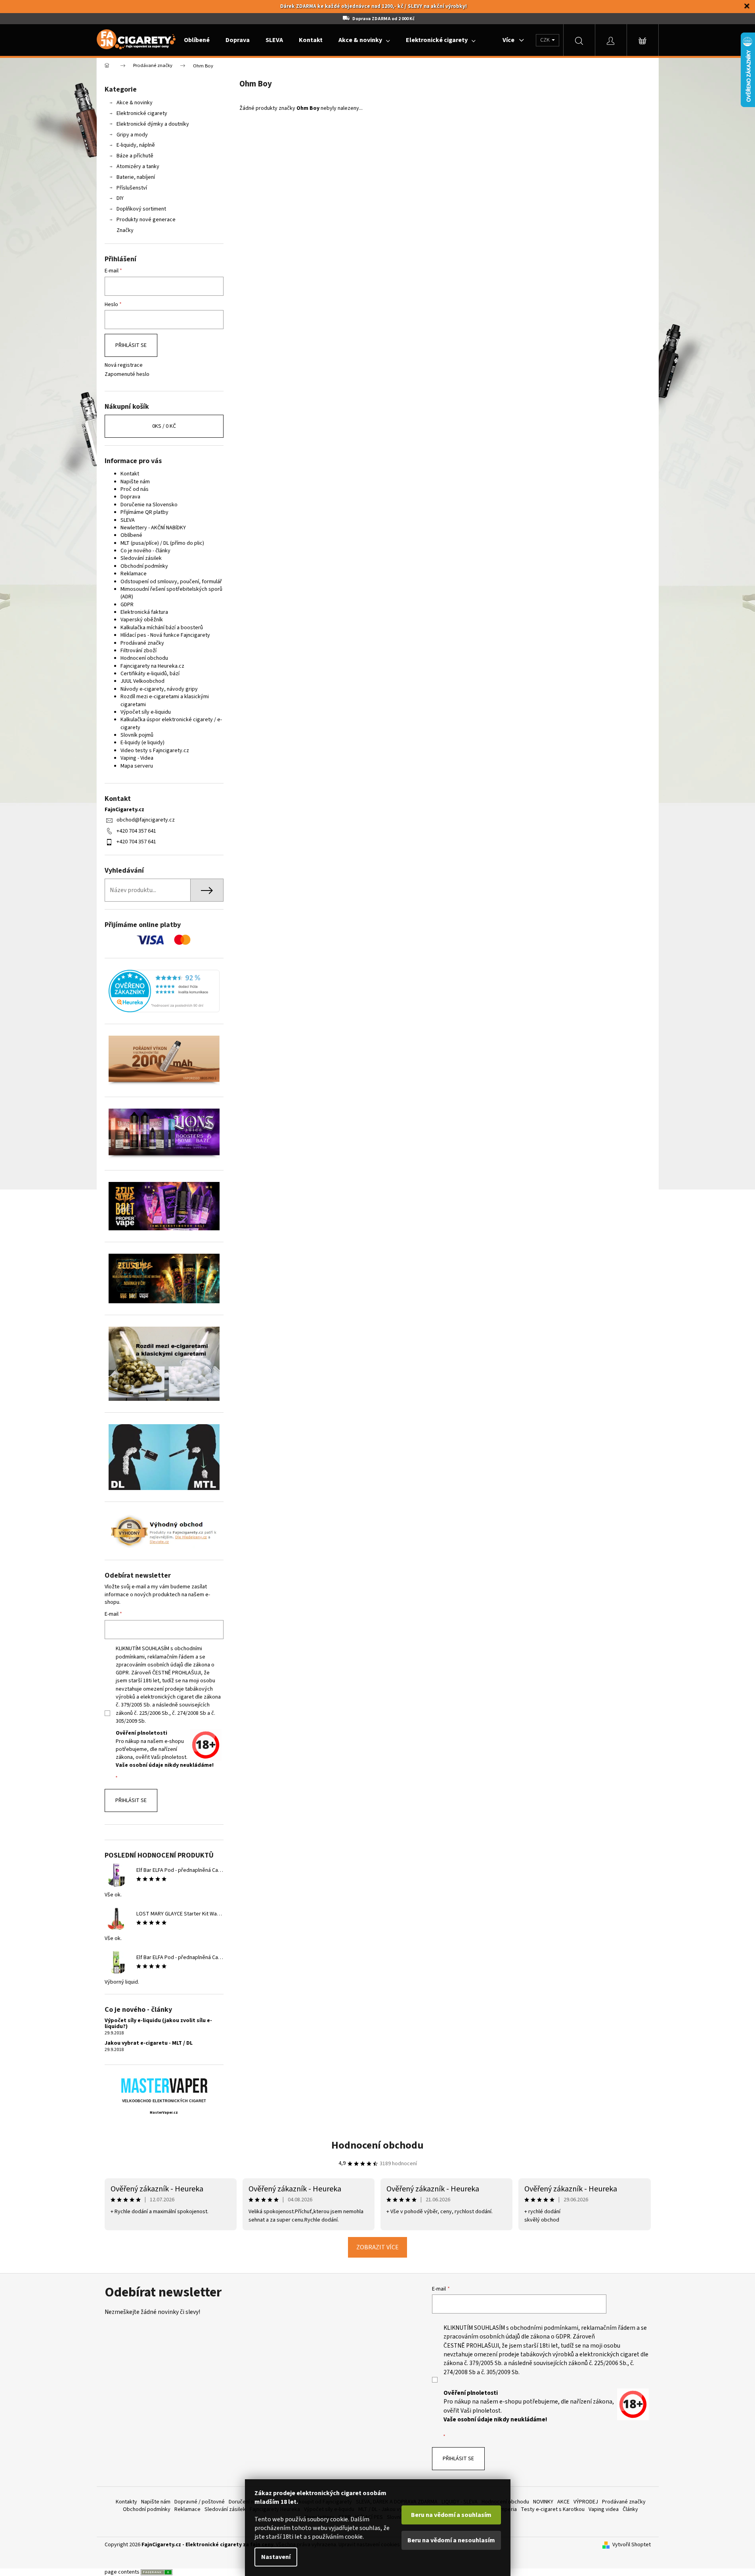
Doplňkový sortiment (141, 209)
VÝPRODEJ (586, 2502)
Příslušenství (132, 188)
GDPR (127, 605)
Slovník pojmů (137, 735)
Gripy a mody (132, 135)
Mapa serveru (137, 766)
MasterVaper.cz (164, 2113)
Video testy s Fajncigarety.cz (155, 751)
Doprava (130, 497)
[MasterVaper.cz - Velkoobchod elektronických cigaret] (164, 2085)
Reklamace (134, 574)
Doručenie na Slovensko (149, 505)
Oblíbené (131, 535)
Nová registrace (124, 365)
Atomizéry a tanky (138, 167)
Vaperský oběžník (142, 620)
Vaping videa (604, 2509)
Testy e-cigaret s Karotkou (553, 2509)
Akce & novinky (135, 103)
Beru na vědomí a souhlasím (451, 2515)
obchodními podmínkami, (545, 2328)
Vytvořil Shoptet (632, 2545)
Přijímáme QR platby (144, 512)
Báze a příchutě (135, 156)
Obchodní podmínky (144, 566)
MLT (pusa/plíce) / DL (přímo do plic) (162, 543)
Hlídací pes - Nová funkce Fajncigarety (165, 635)
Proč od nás (135, 489)
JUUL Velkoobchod (142, 681)
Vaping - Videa (137, 758)
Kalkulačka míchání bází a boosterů (162, 628)
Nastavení (276, 2557)
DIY (120, 198)
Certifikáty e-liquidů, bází (150, 674)
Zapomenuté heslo (127, 374)
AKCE (563, 2502)
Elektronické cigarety (142, 113)
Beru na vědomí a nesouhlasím (451, 2540)
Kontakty (126, 2502)
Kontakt (130, 474)
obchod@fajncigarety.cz (146, 820)
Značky (125, 230)
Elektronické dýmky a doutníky (153, 124)
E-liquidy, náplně (136, 145)
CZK (546, 40)
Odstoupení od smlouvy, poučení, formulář (171, 582)
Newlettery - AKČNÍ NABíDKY (153, 528)
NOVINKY (543, 2502)
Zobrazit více (377, 2247)
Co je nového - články (145, 551)
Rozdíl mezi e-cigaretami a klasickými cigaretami (165, 700)
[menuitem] (197, 40)
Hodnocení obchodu (144, 658)
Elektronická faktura (144, 612)
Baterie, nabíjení (136, 177)
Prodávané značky (142, 643)
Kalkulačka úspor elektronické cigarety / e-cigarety (171, 723)
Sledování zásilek (141, 558)
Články (630, 2509)
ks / (164, 426)
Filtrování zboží (139, 651)
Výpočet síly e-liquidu (146, 712)
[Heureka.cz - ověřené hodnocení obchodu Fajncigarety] (164, 991)
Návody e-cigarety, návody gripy (159, 689)
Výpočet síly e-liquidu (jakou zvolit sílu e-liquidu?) (158, 2024)
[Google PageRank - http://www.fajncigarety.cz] (157, 2572)
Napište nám (135, 482)
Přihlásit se (131, 345)
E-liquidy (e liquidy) (142, 743)
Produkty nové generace (146, 220)
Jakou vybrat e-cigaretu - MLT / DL (149, 2043)
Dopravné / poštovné (200, 2502)
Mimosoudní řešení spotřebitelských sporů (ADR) (171, 593)
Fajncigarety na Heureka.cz (152, 666)
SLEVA (128, 520)
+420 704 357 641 (136, 831)
